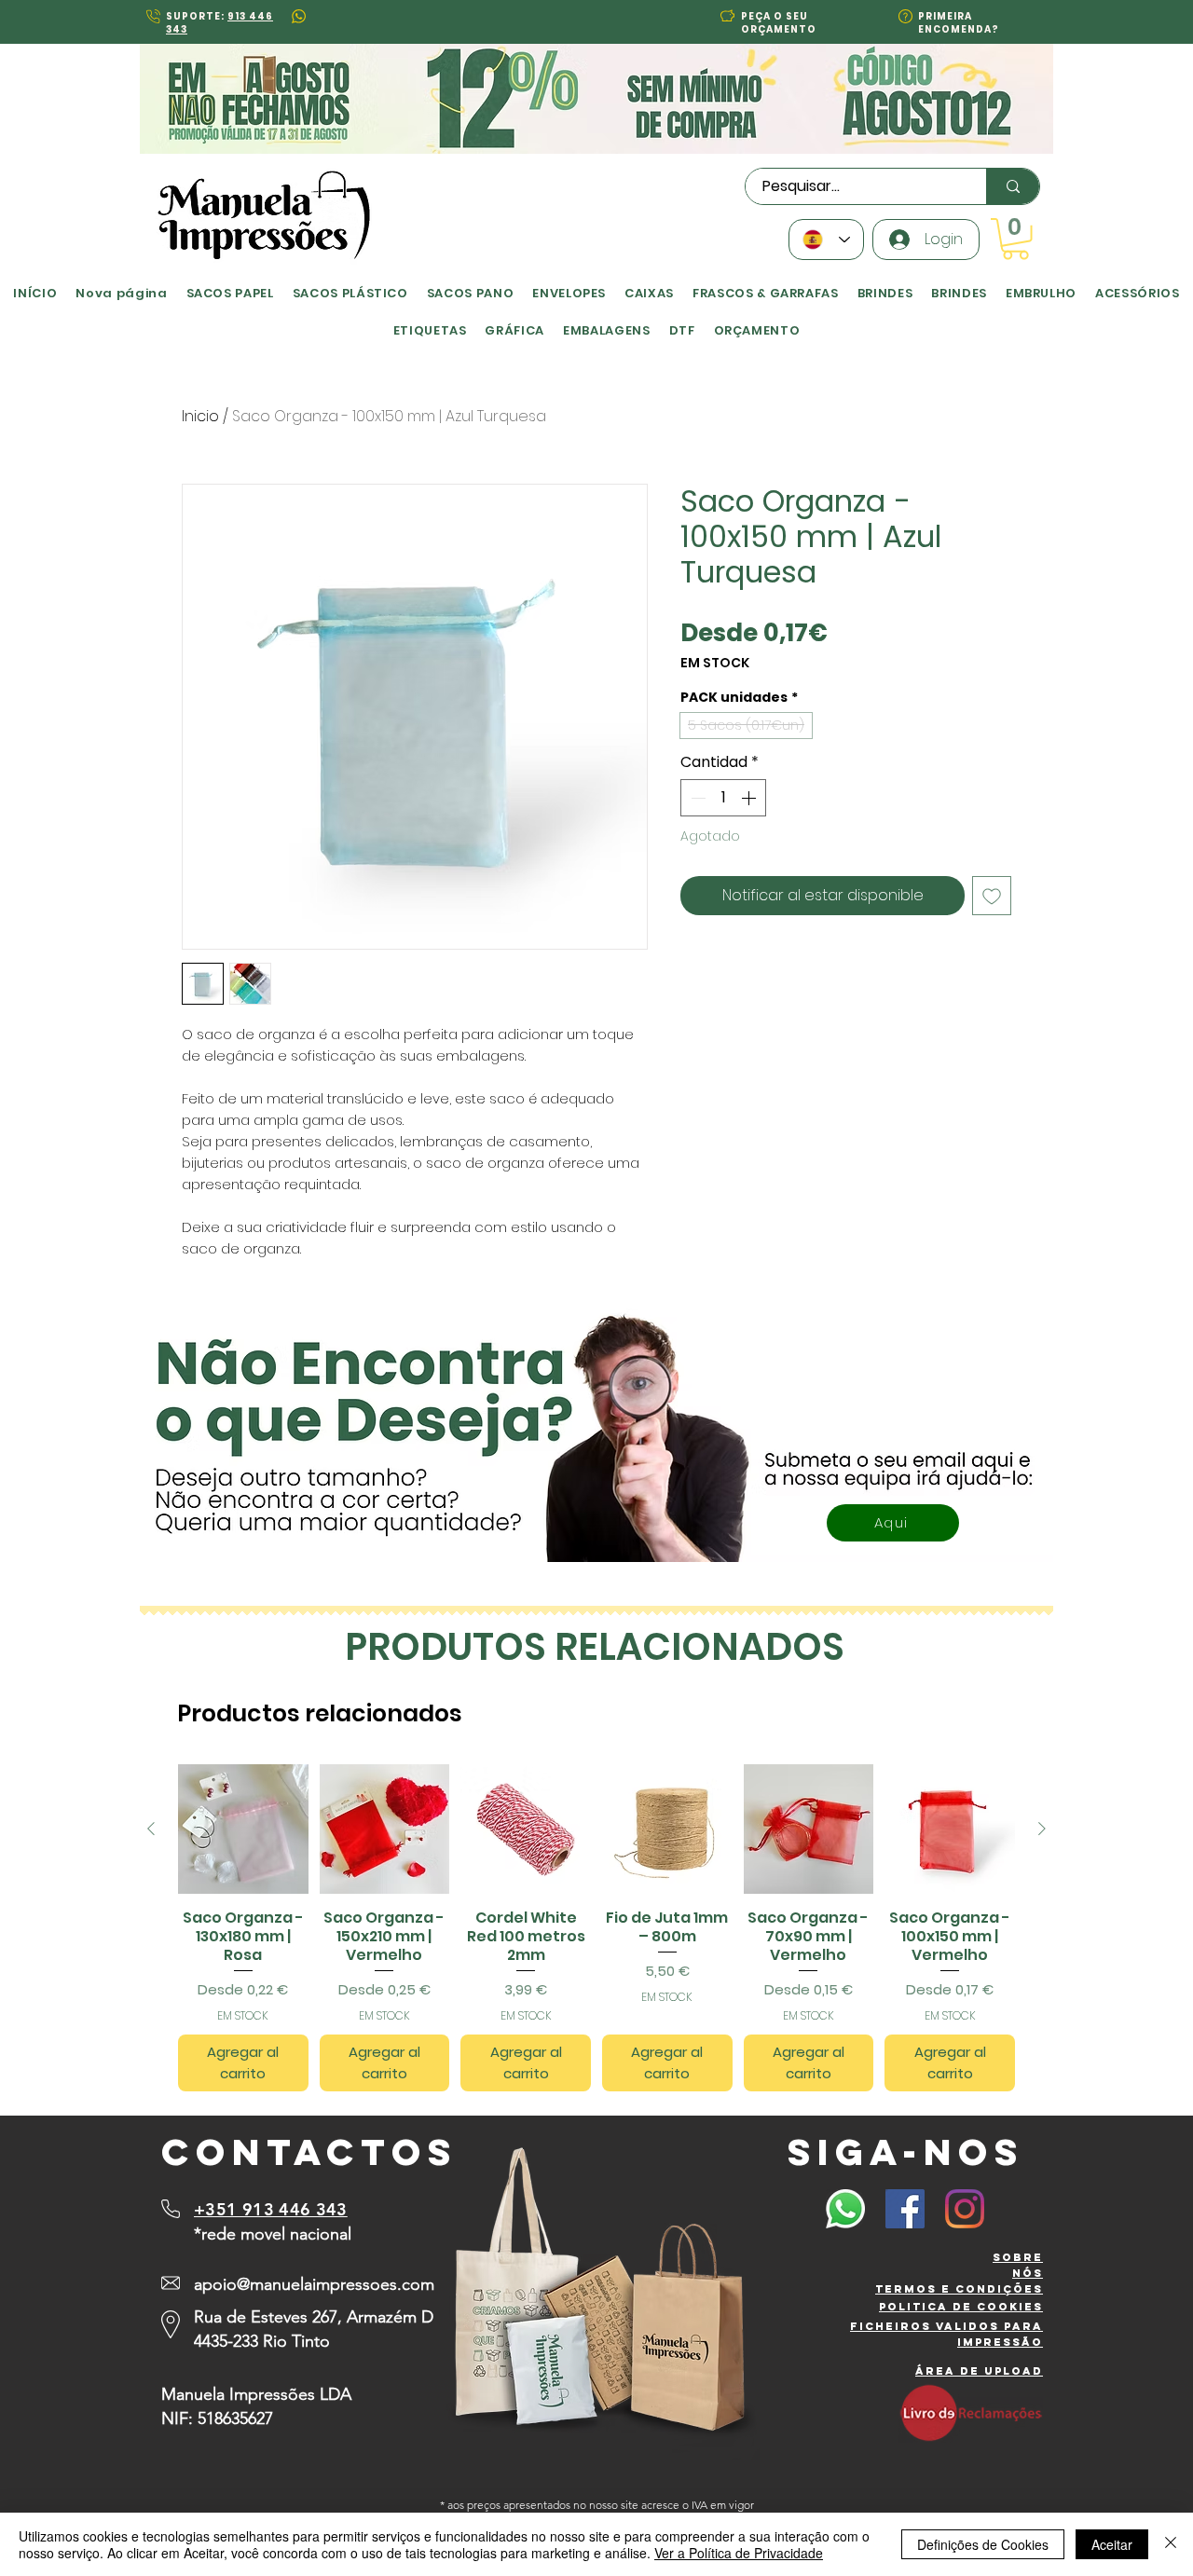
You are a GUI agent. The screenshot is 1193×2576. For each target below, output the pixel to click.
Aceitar (1112, 2544)
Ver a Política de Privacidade (739, 2553)
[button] (409, 1100)
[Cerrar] (1171, 2544)
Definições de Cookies (983, 2544)
